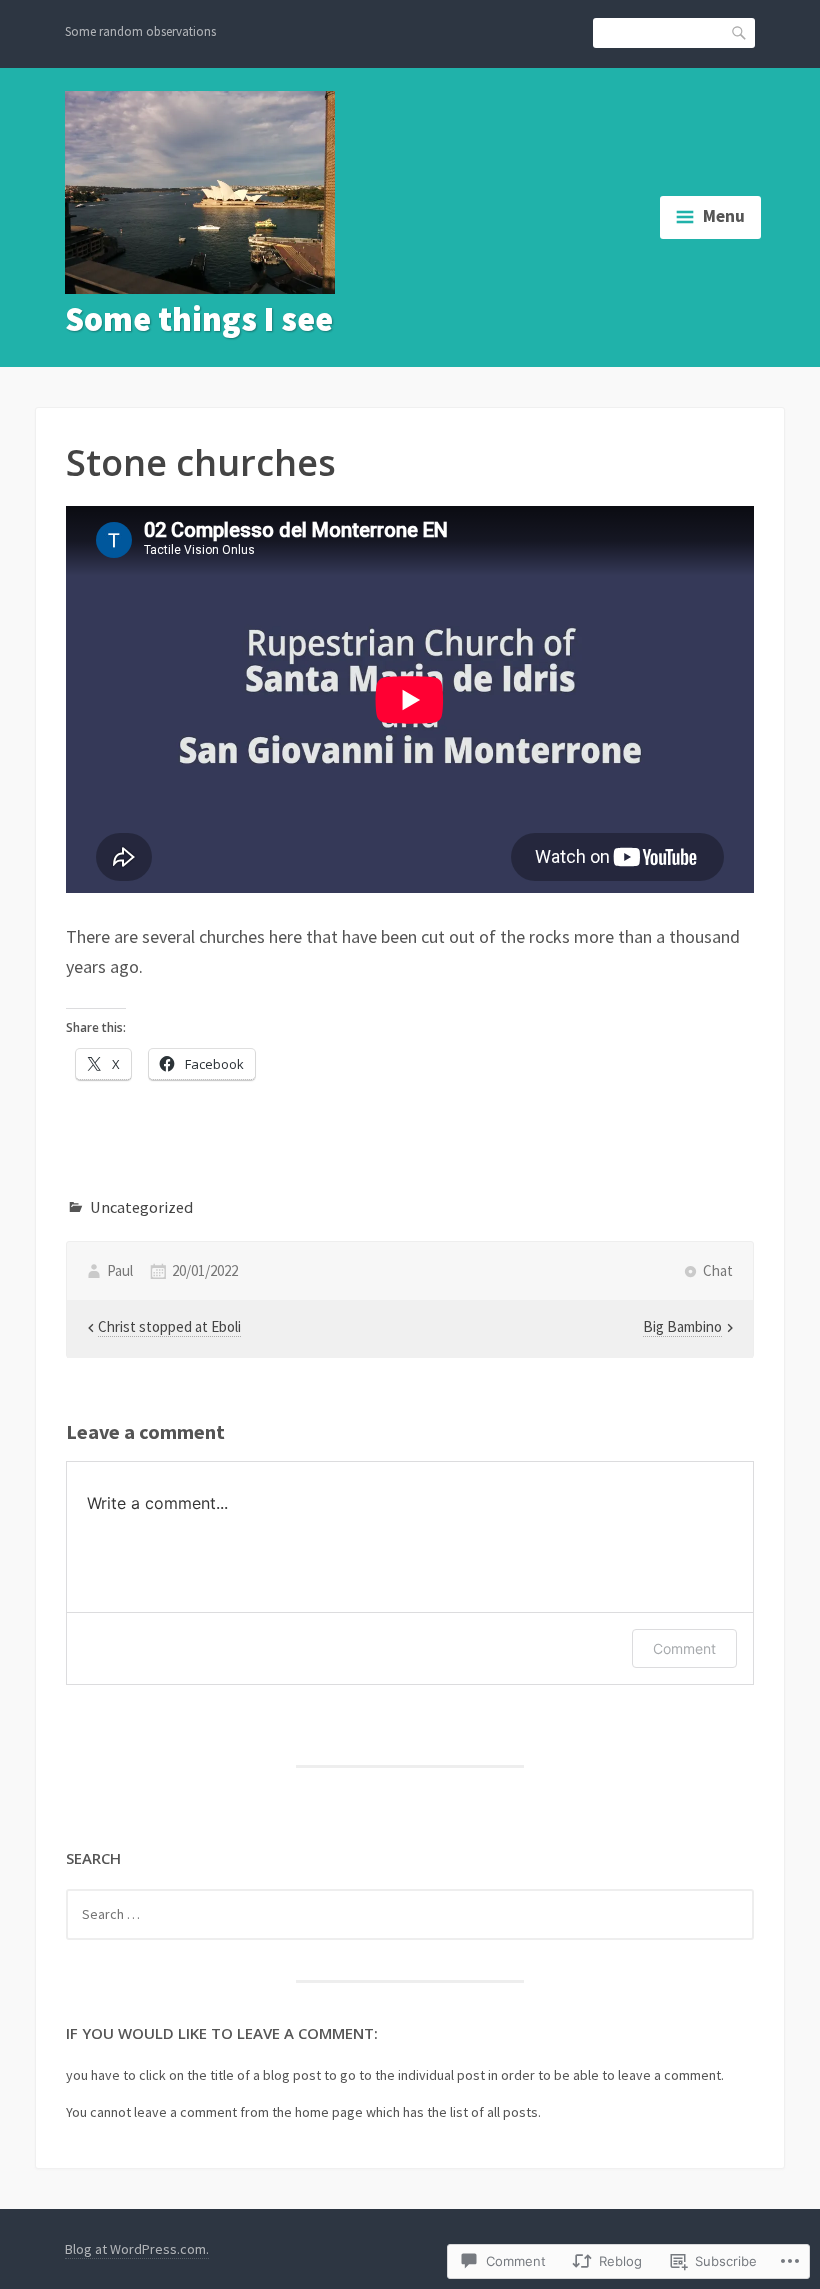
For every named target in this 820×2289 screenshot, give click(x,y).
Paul (120, 1270)
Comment (684, 1648)
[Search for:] (410, 1914)
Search (740, 31)
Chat (718, 1270)
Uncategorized (141, 1207)
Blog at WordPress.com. (137, 2249)
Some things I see (199, 319)
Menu (724, 216)
